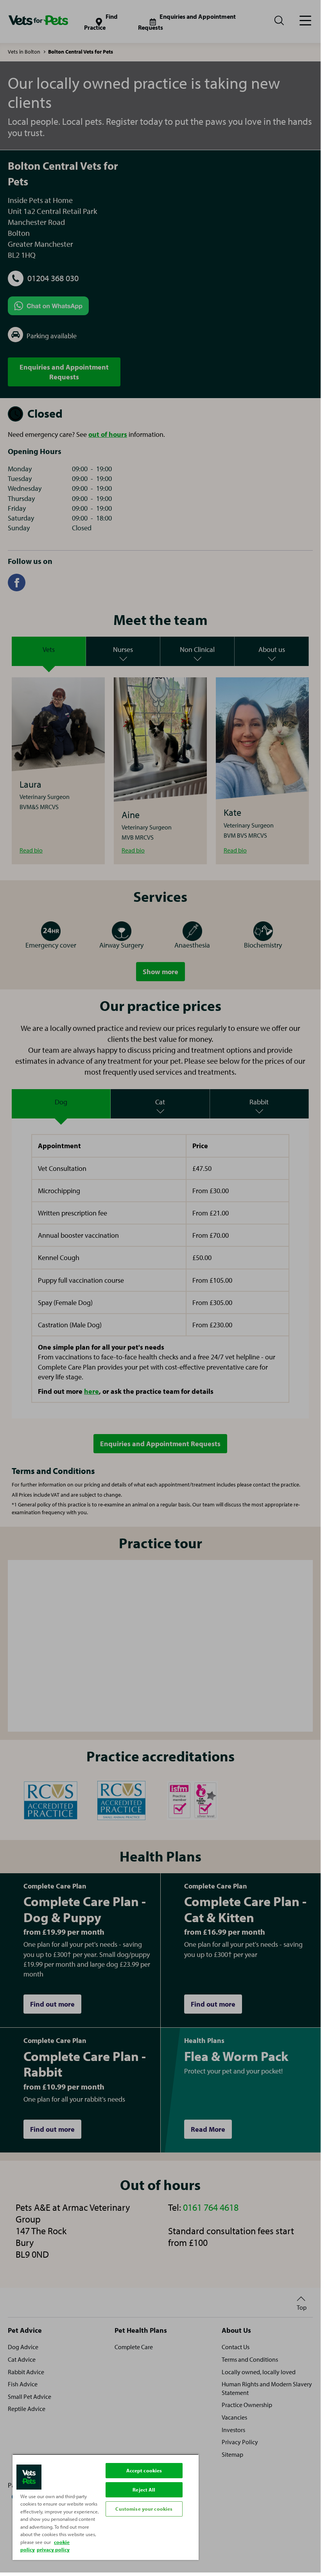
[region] (106, 2507)
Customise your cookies (144, 2509)
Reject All (144, 2490)
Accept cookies (144, 2470)
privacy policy (53, 2549)
